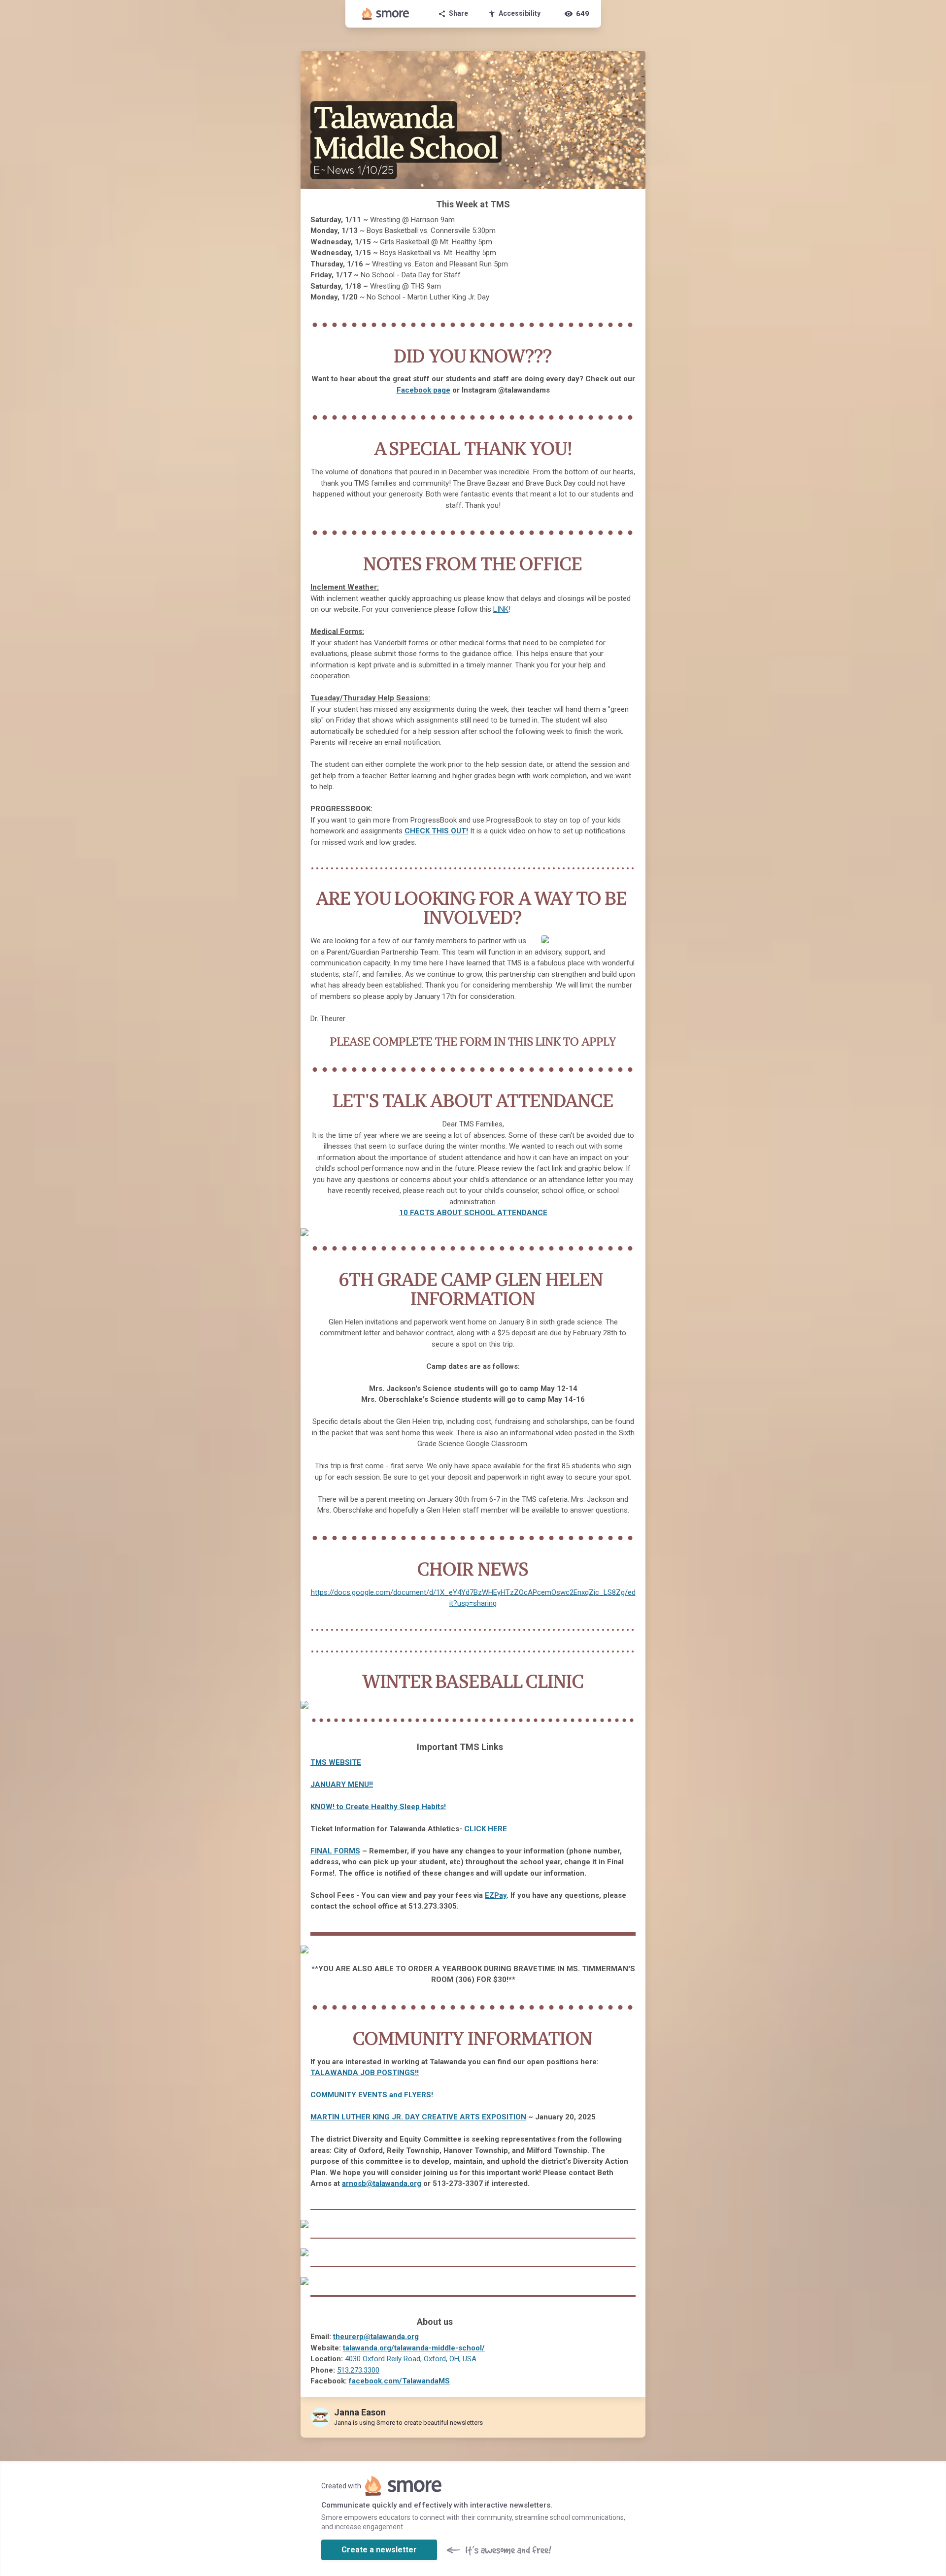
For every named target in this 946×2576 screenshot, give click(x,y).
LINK (501, 609)
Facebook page (423, 390)
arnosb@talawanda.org (382, 2183)
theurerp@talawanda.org (376, 2337)
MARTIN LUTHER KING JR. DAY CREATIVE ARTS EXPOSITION (418, 2117)
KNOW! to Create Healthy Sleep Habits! (378, 1807)
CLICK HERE (486, 1829)
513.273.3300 (358, 2370)
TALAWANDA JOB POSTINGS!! (365, 2073)
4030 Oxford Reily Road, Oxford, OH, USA (411, 2359)
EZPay (496, 1895)
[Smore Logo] (386, 14)
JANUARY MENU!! (342, 1784)
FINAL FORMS (335, 1851)
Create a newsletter (379, 2550)
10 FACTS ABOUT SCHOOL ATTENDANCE (473, 1213)
